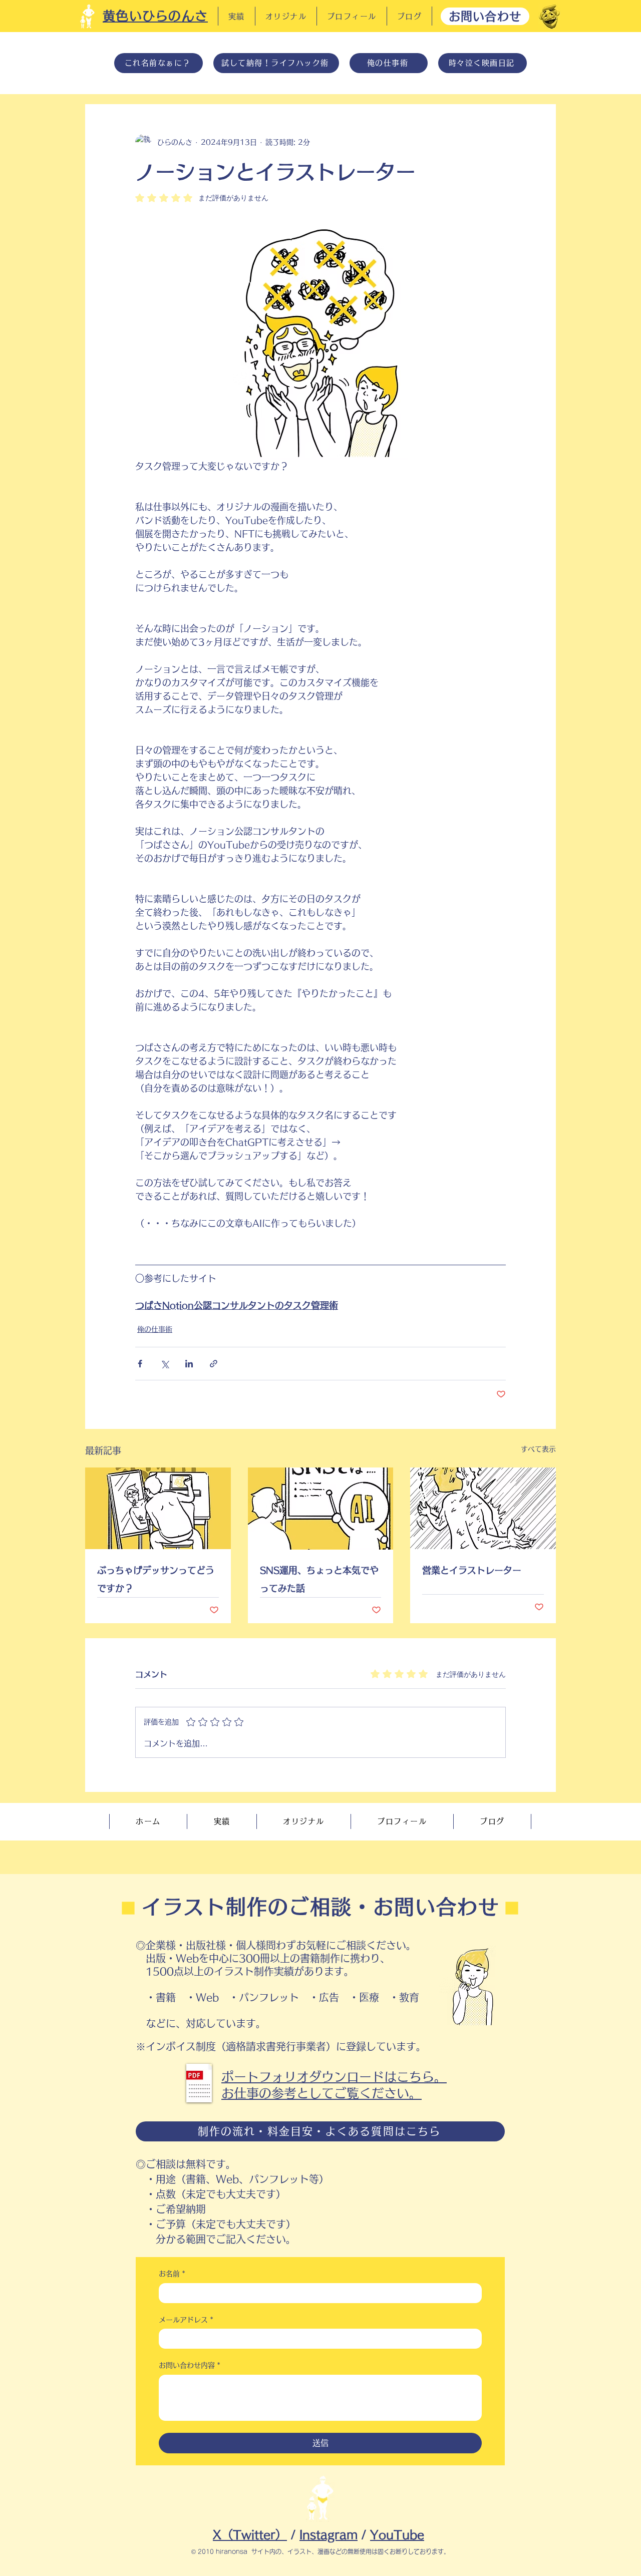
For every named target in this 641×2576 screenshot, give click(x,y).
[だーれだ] (549, 17)
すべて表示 (538, 1449)
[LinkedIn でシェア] (189, 1364)
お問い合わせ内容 (190, 2365)
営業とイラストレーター (472, 1570)
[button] (199, 2083)
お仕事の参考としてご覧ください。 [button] (322, 2093)
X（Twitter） (250, 2535)
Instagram (329, 2535)
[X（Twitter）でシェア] (165, 1364)
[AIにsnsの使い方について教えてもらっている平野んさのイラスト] (321, 1509)
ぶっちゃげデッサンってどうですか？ (156, 1579)
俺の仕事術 (155, 1329)
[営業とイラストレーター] (483, 1508)
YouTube (397, 2535)
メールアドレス (186, 2320)
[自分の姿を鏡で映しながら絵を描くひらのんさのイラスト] (158, 1508)
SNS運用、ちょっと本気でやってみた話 (319, 1579)
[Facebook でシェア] (140, 1364)
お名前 (172, 2274)
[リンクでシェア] (214, 1364)
